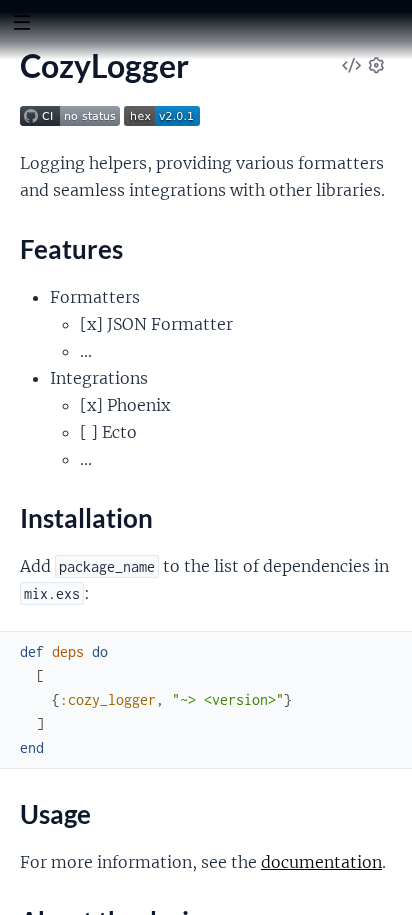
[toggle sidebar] (21, 25)
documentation (321, 862)
